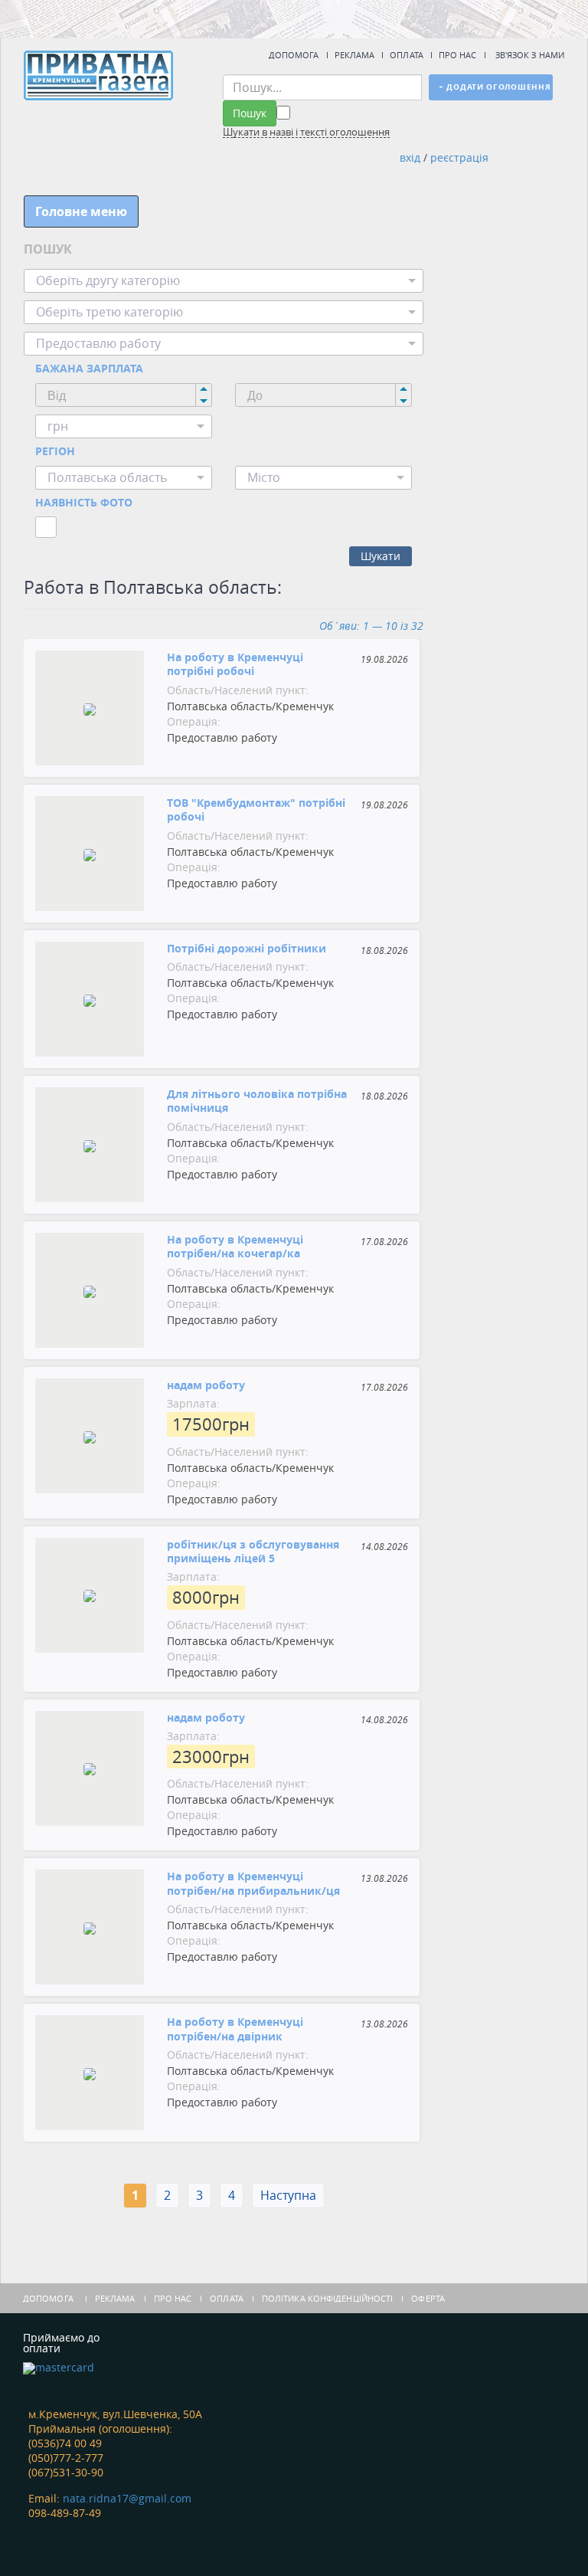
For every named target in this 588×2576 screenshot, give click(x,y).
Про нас (458, 55)
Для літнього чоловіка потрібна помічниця (257, 1101)
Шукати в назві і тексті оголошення (306, 133)
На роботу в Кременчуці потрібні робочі (235, 664)
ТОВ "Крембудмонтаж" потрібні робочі (256, 810)
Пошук (250, 113)
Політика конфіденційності (328, 2298)
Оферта (428, 2298)
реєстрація (459, 157)
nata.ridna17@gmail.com (127, 2498)
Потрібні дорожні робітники (247, 948)
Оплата (407, 55)
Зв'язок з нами (530, 55)
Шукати (381, 556)
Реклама (355, 55)
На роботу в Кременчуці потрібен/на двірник (235, 2029)
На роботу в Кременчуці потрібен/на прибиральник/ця (253, 1883)
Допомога (294, 55)
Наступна (288, 2195)
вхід (410, 157)
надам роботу (206, 1385)
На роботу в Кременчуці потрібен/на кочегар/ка (235, 1246)
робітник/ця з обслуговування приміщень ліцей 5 (253, 1551)
